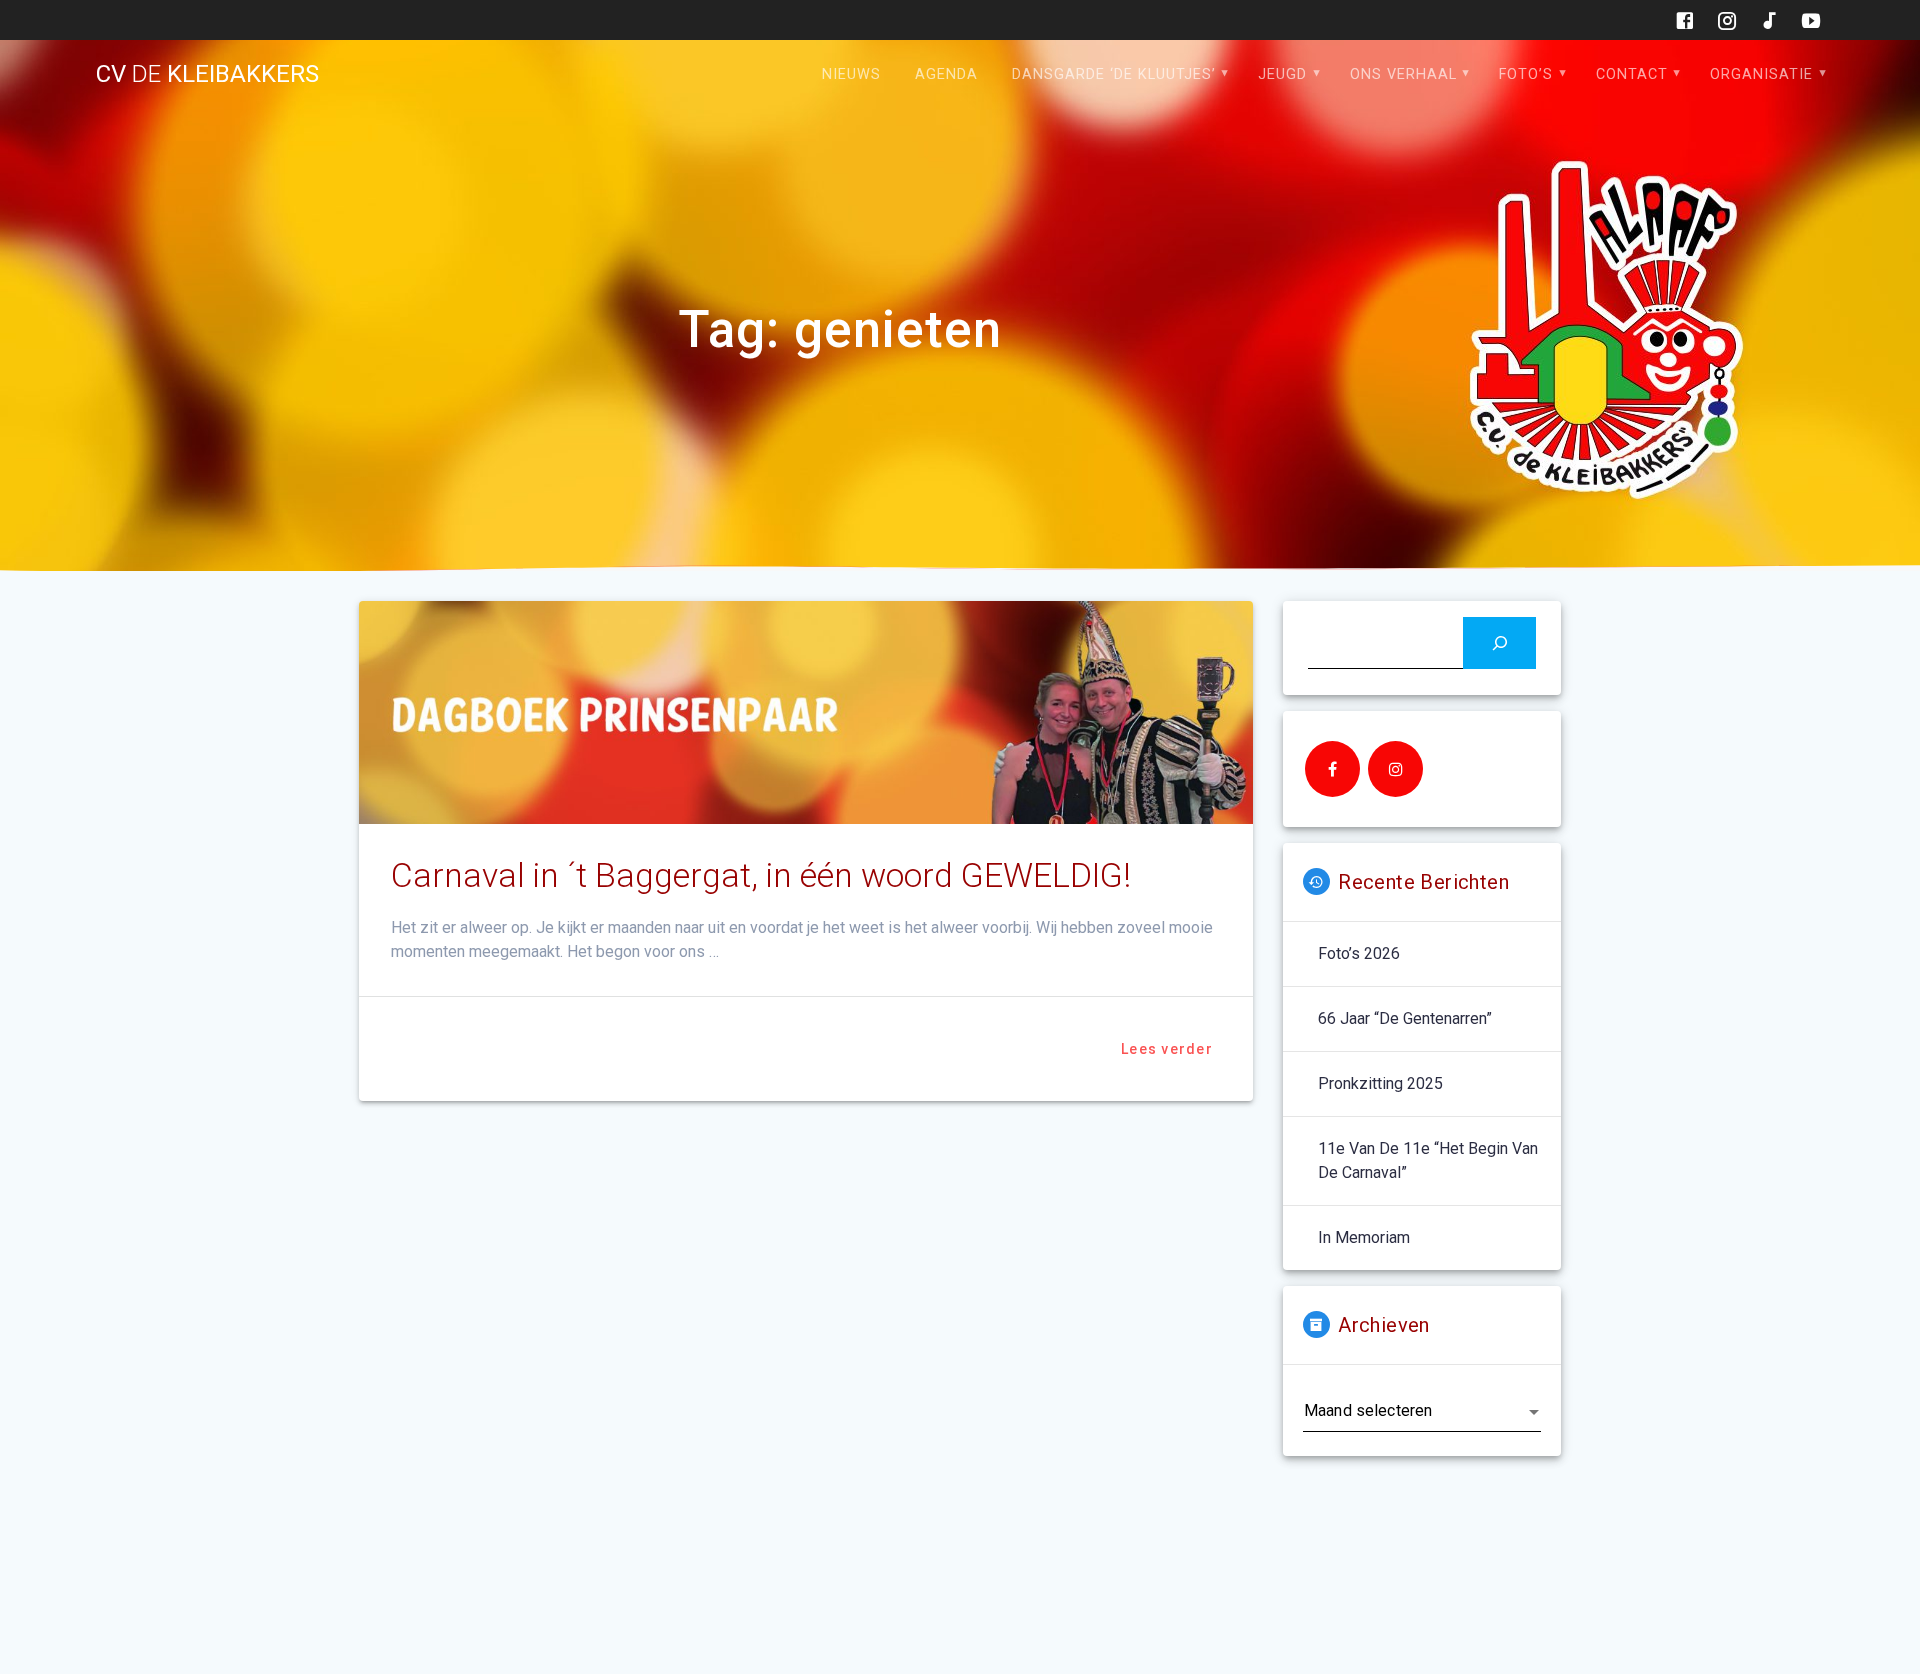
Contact (1632, 74)
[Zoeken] (1499, 642)
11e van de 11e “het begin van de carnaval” (1428, 1160)
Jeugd (1282, 74)
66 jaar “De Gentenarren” (1405, 1018)
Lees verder (1167, 1049)
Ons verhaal (1403, 74)
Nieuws (851, 74)
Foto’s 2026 (1359, 953)
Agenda (946, 74)
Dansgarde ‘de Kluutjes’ (1114, 74)
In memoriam (1364, 1237)
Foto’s (1526, 74)
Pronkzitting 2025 (1380, 1083)
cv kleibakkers (207, 74)
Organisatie (1761, 74)
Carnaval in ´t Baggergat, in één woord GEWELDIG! (761, 875)
